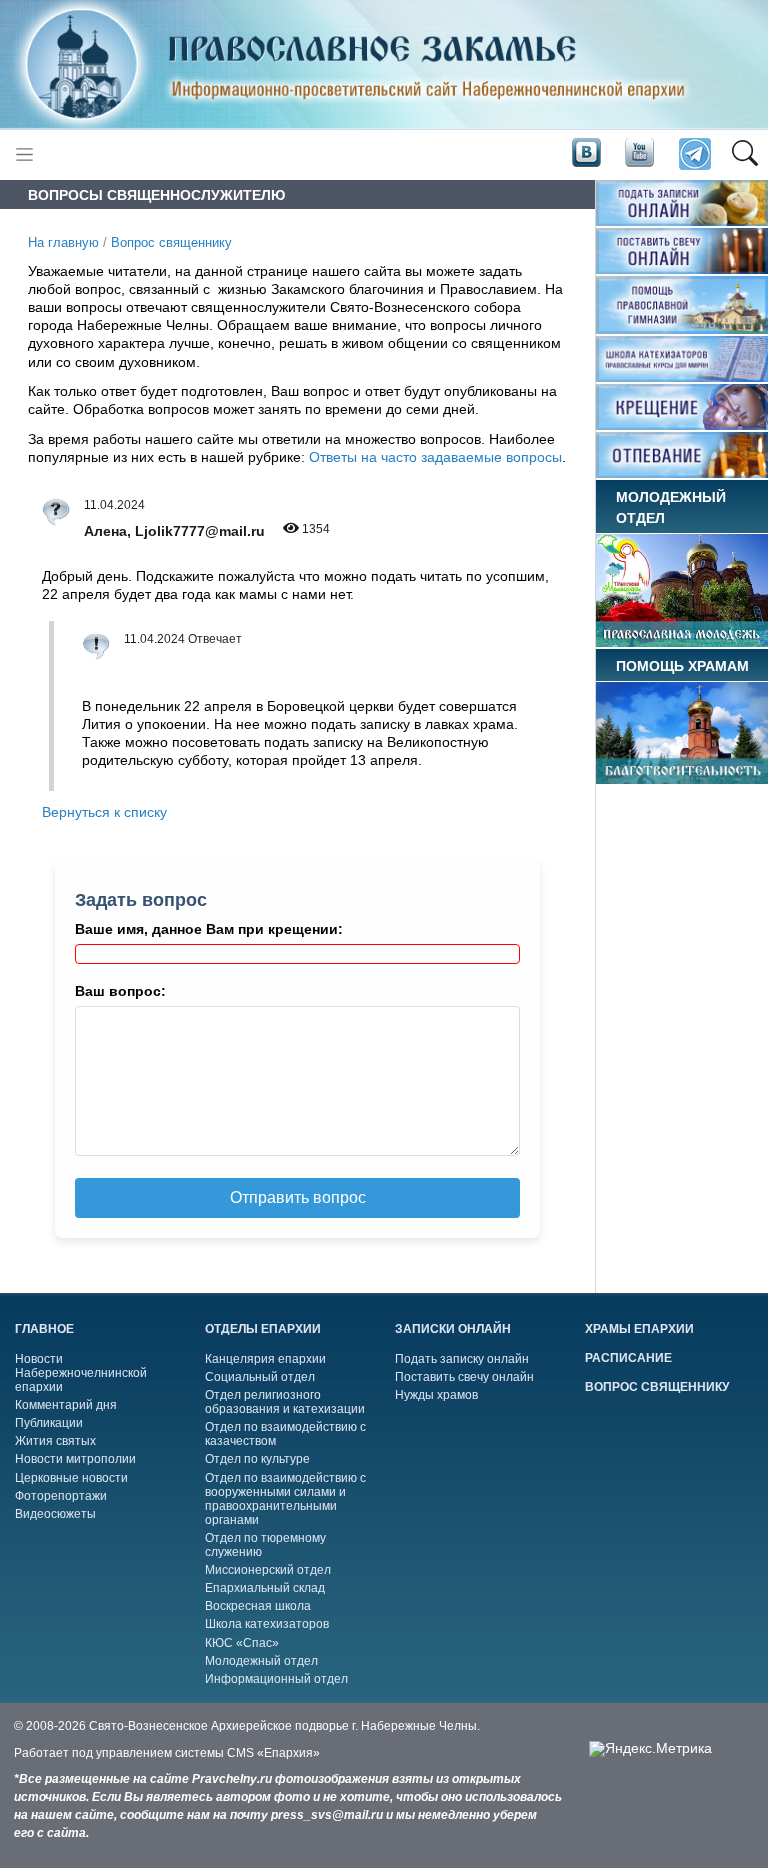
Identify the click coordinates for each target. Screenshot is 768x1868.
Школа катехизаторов (267, 1624)
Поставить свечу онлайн (464, 1377)
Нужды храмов (436, 1395)
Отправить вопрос (298, 1197)
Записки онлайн (453, 1329)
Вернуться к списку (104, 812)
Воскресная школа (258, 1606)
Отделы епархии (263, 1329)
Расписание (628, 1358)
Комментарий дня (66, 1405)
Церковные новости (71, 1478)
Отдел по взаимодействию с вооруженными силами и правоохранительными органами (285, 1499)
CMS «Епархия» (273, 1753)
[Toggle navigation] (24, 154)
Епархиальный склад (265, 1588)
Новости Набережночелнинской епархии (81, 1373)
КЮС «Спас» (242, 1643)
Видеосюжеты (55, 1514)
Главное (44, 1329)
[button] (744, 155)
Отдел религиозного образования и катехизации (285, 1402)
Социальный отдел (260, 1377)
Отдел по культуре (257, 1459)
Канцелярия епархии (265, 1359)
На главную (63, 243)
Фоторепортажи (61, 1496)
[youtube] (638, 153)
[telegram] (693, 154)
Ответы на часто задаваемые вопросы (435, 457)
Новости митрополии (75, 1459)
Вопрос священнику (171, 243)
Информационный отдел (276, 1679)
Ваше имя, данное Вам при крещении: (209, 929)
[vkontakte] (586, 153)
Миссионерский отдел (268, 1570)
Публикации (49, 1423)
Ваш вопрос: (120, 991)
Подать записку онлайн (462, 1359)
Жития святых (55, 1441)
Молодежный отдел (261, 1661)
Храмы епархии (639, 1329)
